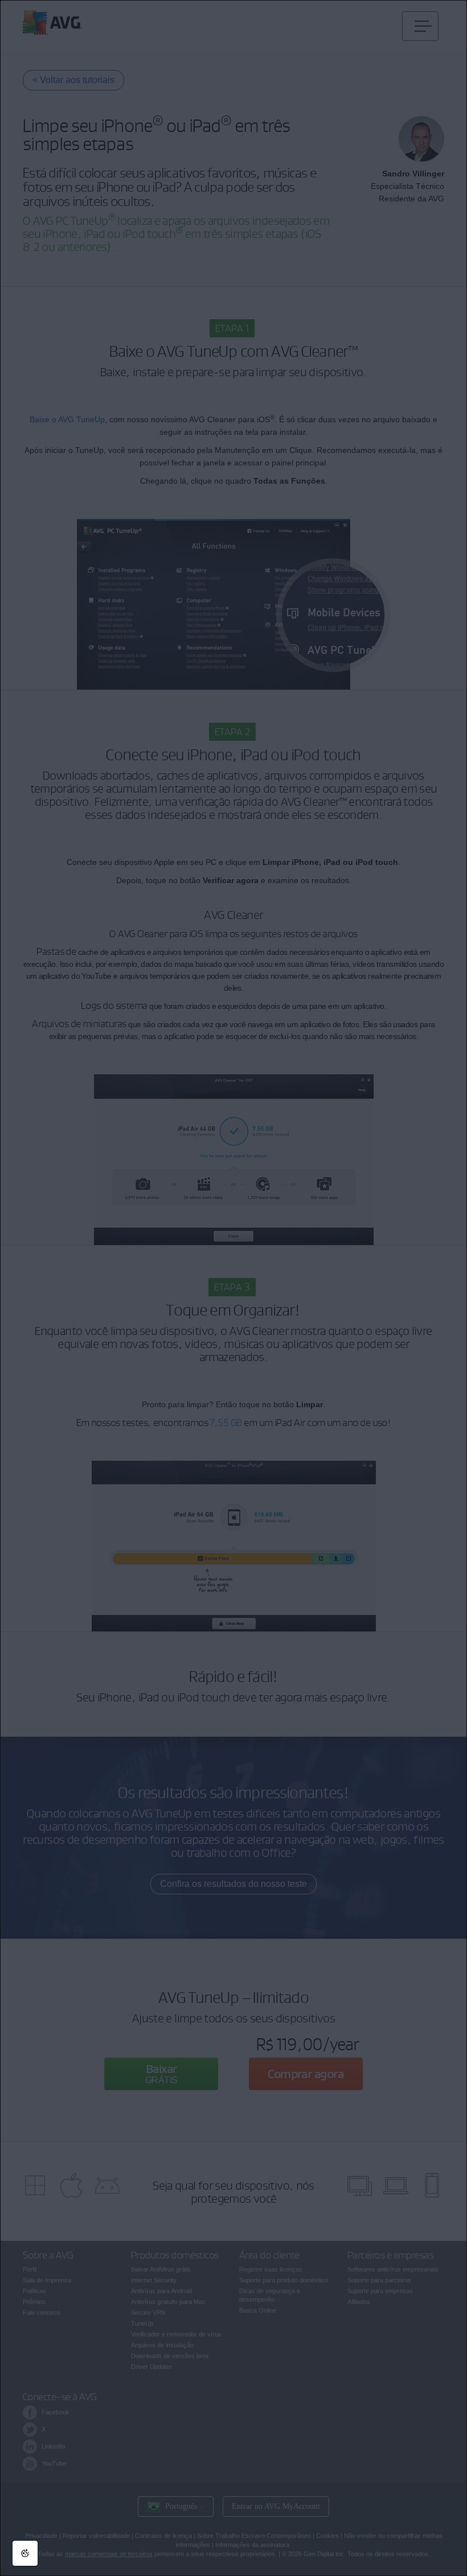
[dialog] (233, 1288)
